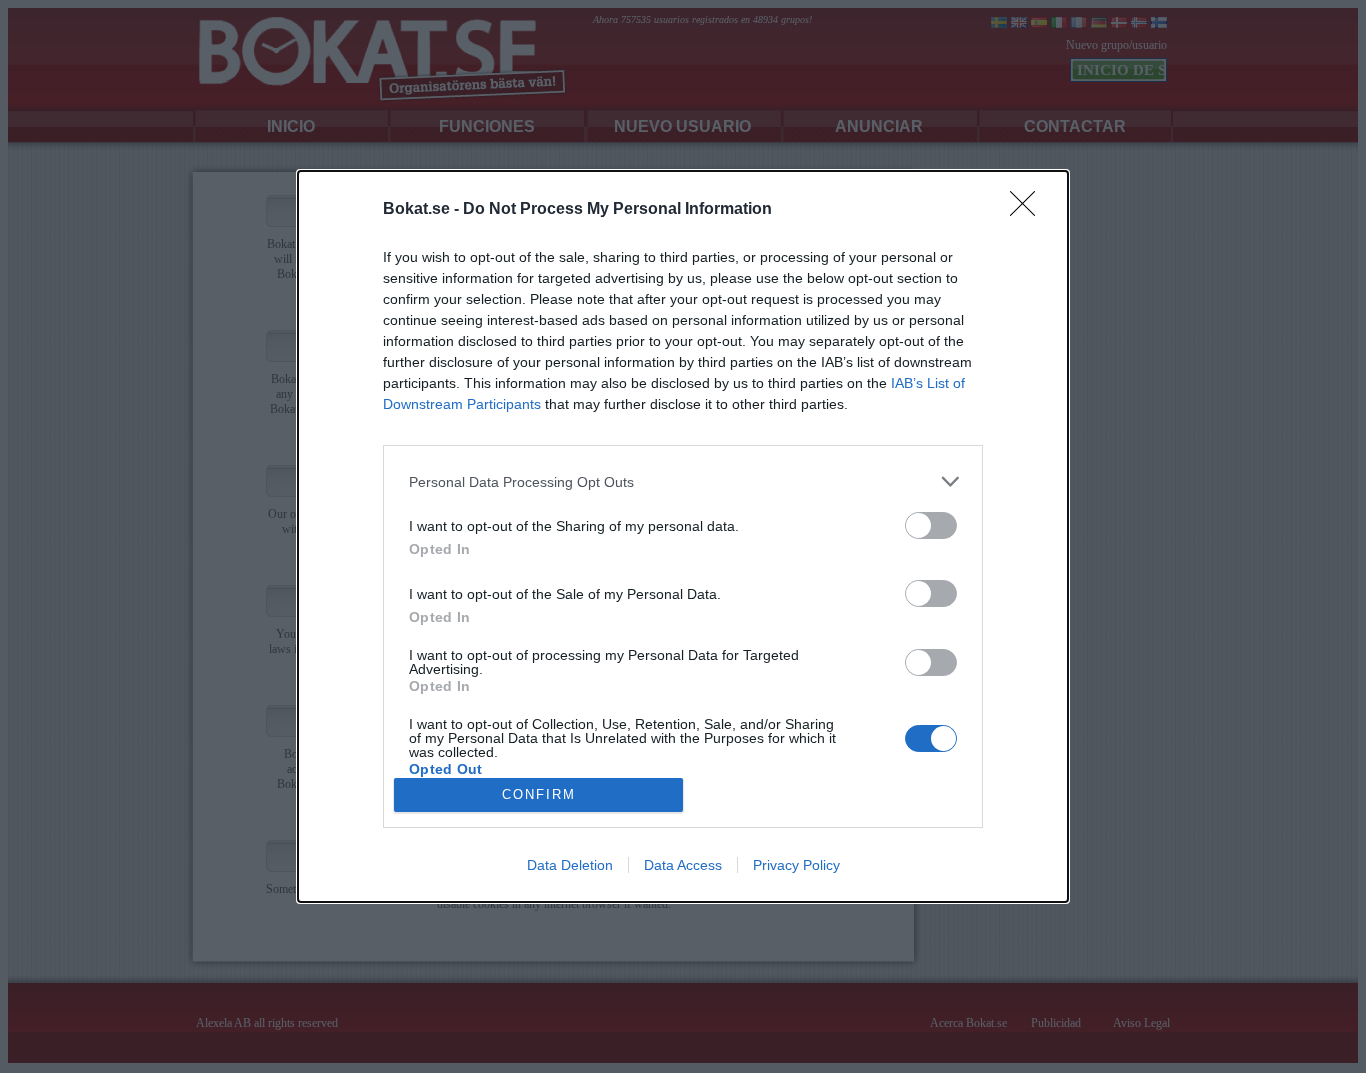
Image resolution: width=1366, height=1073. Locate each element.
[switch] (931, 525)
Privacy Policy (796, 865)
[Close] (1029, 210)
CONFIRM (539, 794)
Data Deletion (570, 865)
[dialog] (683, 536)
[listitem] (683, 481)
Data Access (683, 865)
